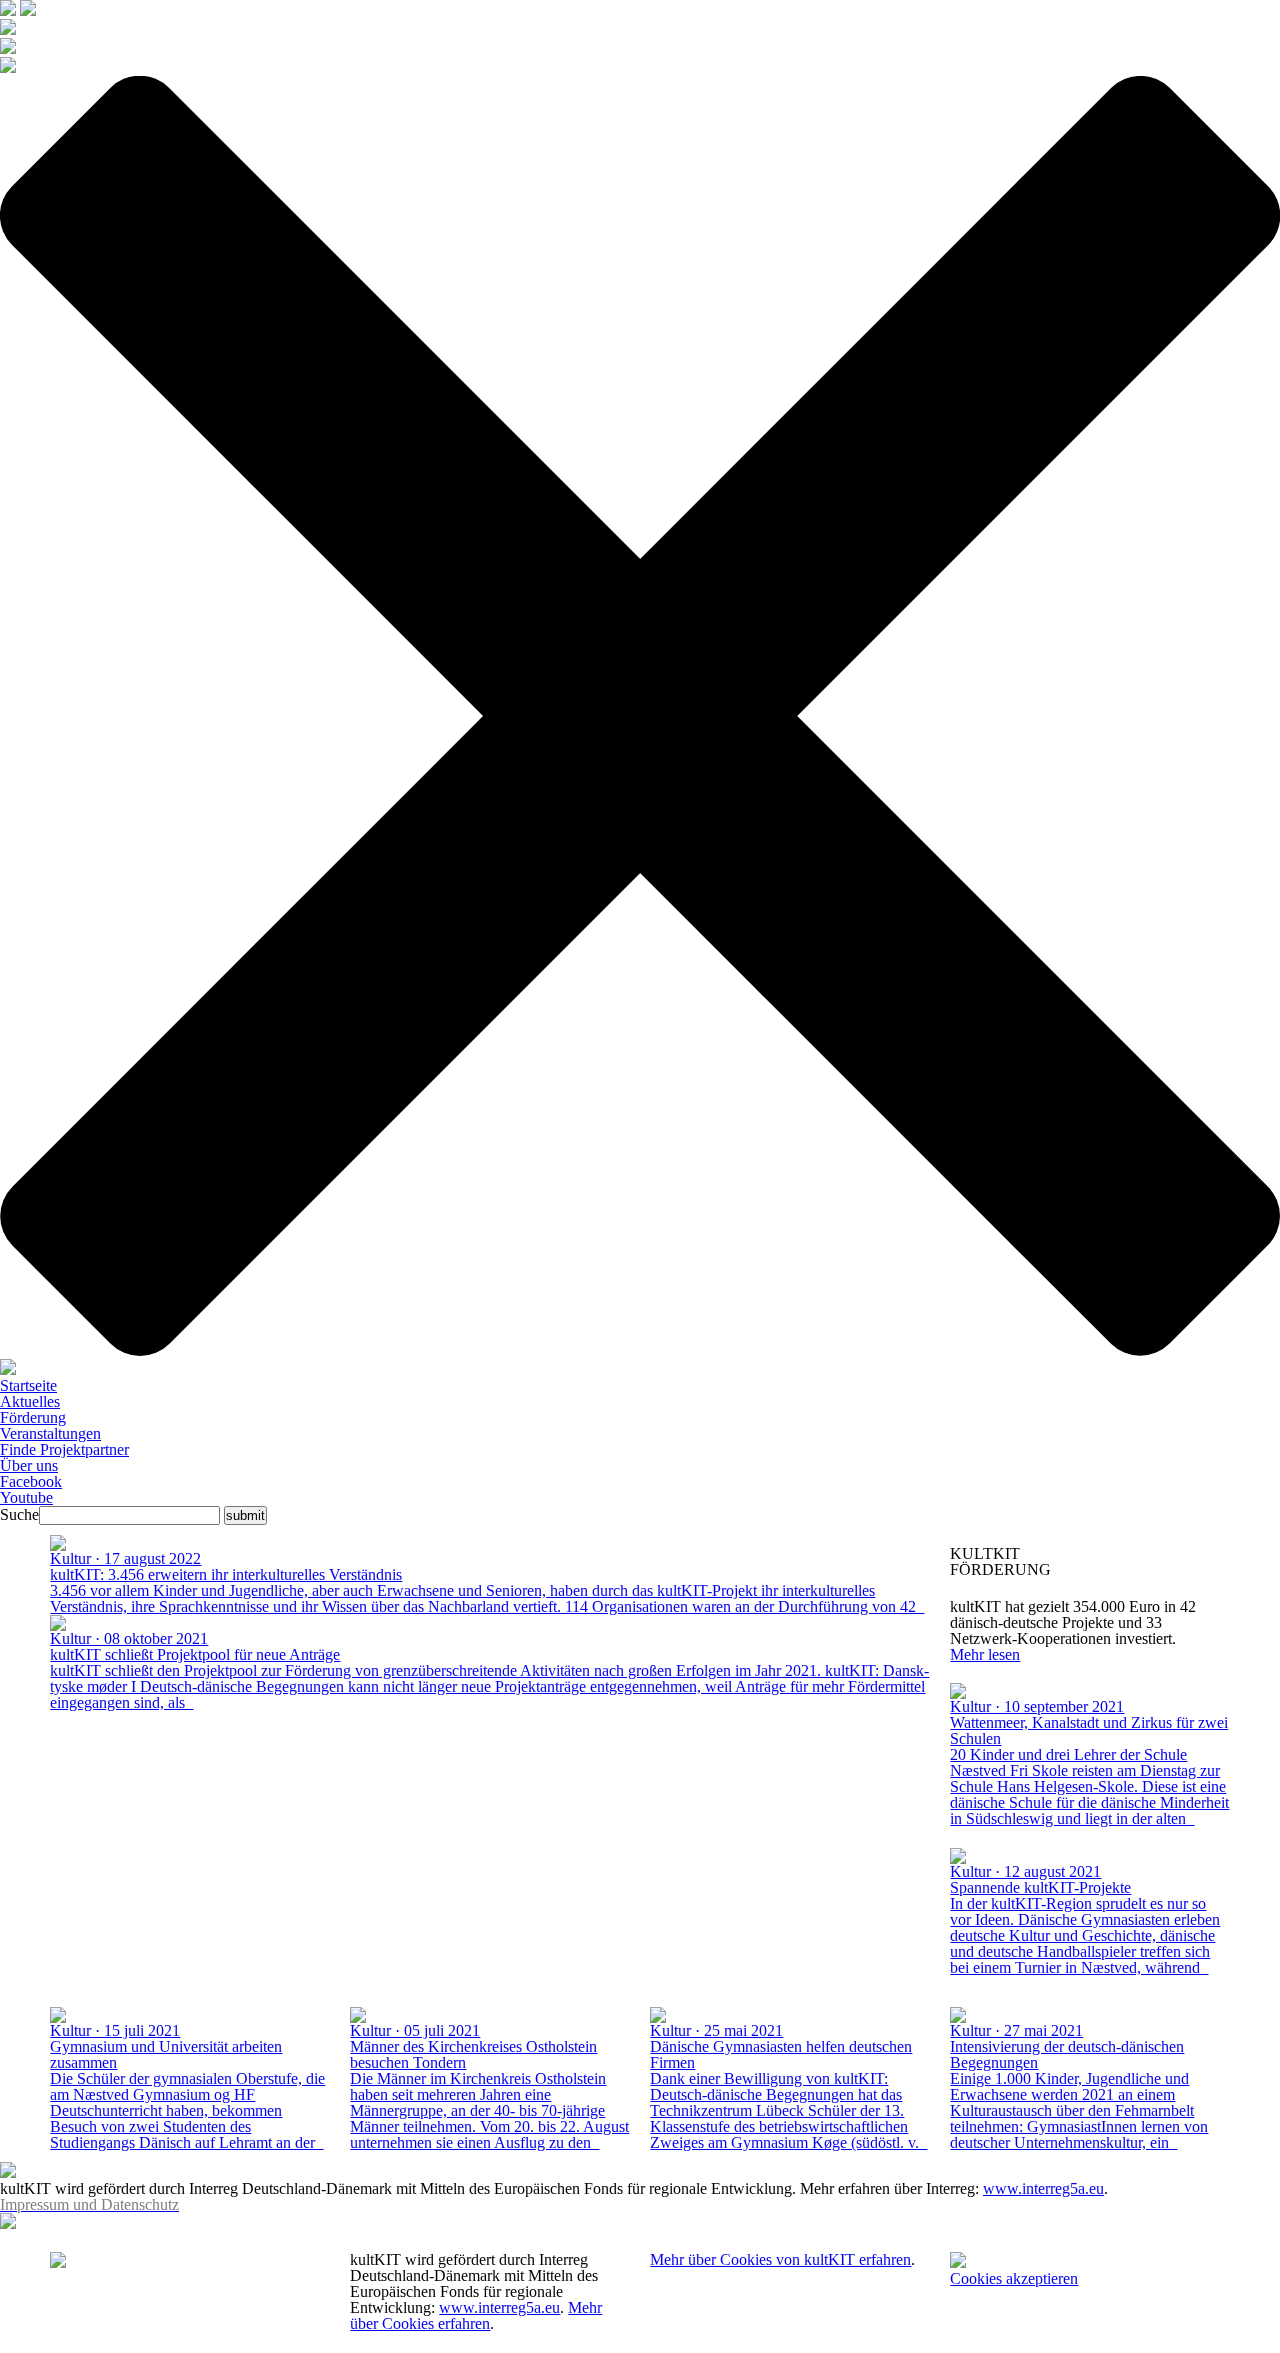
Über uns (29, 1465)
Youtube (26, 1497)
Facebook (31, 1481)
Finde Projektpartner (64, 1449)
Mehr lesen (985, 1654)
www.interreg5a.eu (1043, 2188)
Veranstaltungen (50, 1433)
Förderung (33, 1417)
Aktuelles (30, 1401)
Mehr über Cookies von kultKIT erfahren (780, 2259)
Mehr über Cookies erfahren (476, 2315)
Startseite (28, 1385)
